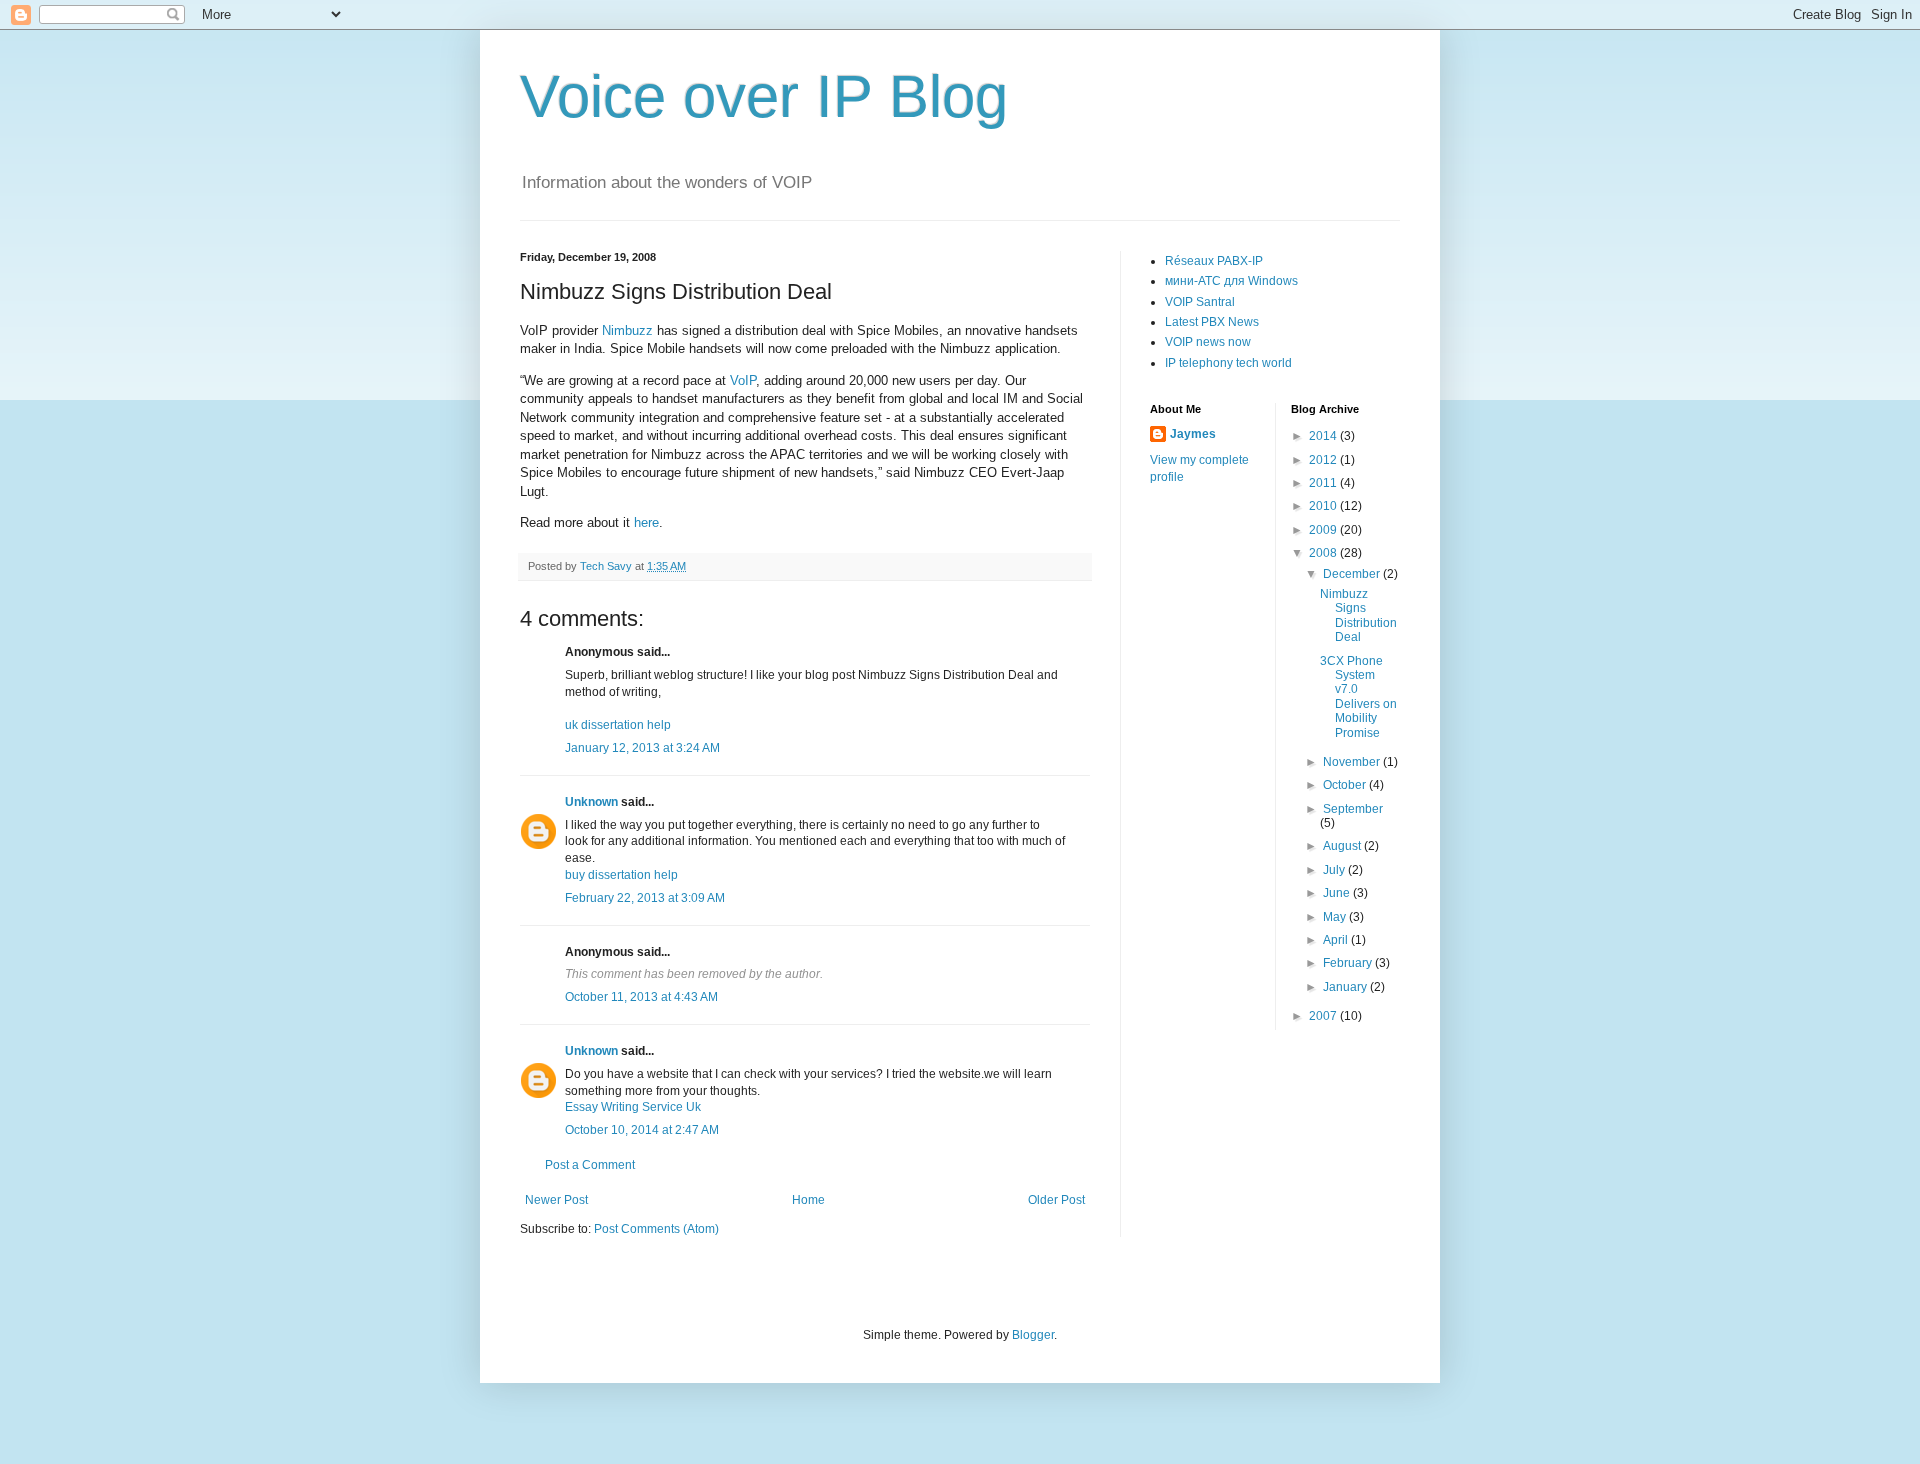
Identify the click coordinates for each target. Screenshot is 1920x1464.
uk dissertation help (618, 725)
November (1353, 762)
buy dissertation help (621, 875)
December (1353, 574)
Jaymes (1193, 434)
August (1343, 846)
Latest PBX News (1212, 322)
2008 (1324, 553)
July (1335, 870)
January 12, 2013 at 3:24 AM (642, 748)
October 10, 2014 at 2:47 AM (642, 1130)
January (1346, 987)
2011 (1324, 483)
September (1353, 809)
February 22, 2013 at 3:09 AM (645, 898)
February (1349, 963)
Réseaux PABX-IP (1214, 261)
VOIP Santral (1200, 302)
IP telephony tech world (1228, 363)
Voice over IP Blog (764, 96)
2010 (1324, 506)
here (646, 522)
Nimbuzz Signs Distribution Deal (1358, 615)
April (1337, 940)
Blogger (1033, 1335)
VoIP (743, 380)
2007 (1324, 1016)
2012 (1324, 460)
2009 (1324, 530)
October (1346, 785)
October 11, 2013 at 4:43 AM (641, 997)
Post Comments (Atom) (656, 1229)
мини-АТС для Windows (1231, 281)
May (1336, 917)
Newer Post (556, 1200)
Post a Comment (590, 1165)
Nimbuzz (627, 330)
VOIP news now (1208, 342)
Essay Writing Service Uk (633, 1107)
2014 (1324, 436)
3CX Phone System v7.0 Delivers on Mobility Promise (1358, 697)
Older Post (1056, 1200)
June (1338, 893)
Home (808, 1200)
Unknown (591, 802)
